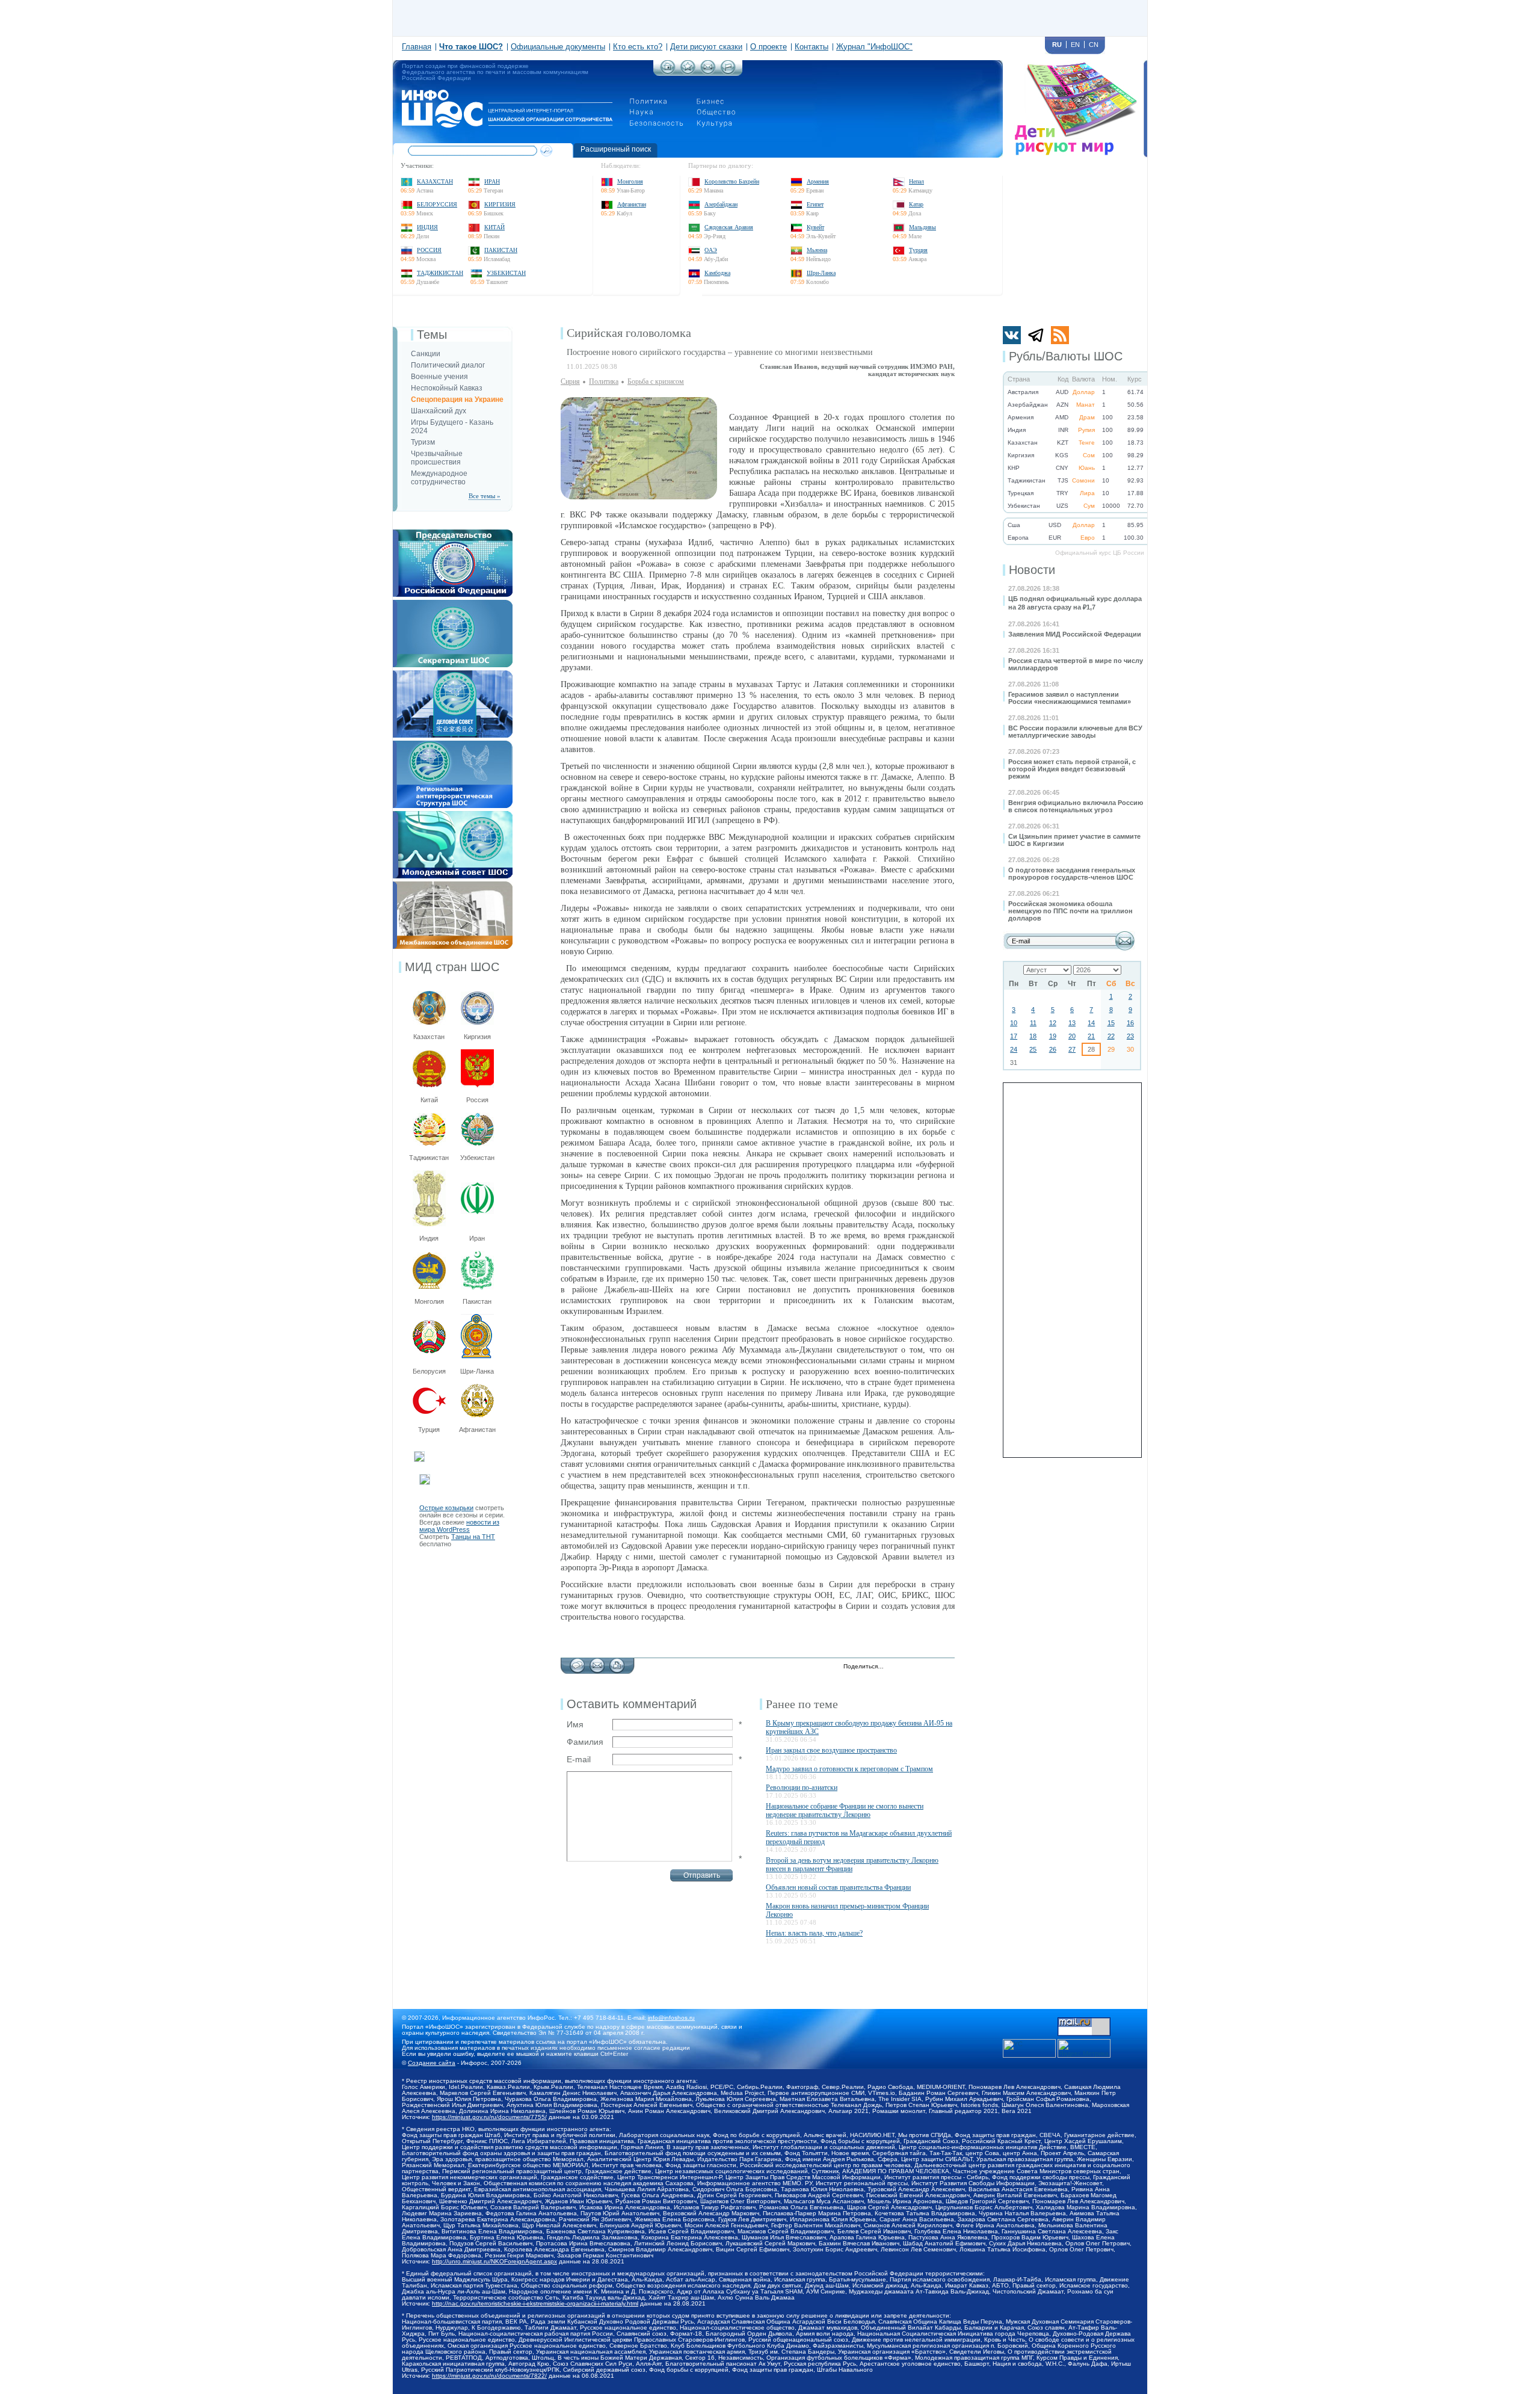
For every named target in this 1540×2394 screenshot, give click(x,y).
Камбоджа (717, 273)
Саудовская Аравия (729, 227)
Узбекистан (506, 273)
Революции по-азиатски (802, 1788)
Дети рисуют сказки (706, 47)
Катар (916, 204)
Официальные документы (558, 47)
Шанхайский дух (439, 411)
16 (1130, 1023)
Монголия (630, 181)
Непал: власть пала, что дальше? (814, 1933)
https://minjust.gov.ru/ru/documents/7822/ (489, 2376)
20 (1072, 1036)
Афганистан (632, 204)
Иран (492, 181)
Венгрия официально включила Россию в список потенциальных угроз (1076, 806)
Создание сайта (432, 2063)
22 (1111, 1036)
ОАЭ (711, 250)
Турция (918, 250)
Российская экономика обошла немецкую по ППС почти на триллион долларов (1070, 911)
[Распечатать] (617, 1662)
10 (1014, 1023)
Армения (818, 181)
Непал (916, 181)
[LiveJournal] (909, 1667)
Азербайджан (721, 204)
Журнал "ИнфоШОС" (874, 47)
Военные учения (439, 377)
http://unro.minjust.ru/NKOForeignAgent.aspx (494, 2261)
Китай (494, 227)
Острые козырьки (446, 1508)
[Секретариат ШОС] (453, 603)
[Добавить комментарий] (577, 1662)
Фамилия (585, 1742)
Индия (427, 227)
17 (1014, 1036)
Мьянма (817, 250)
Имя (575, 1724)
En (1075, 45)
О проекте (768, 47)
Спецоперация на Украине (457, 400)
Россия (429, 250)
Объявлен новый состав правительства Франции (838, 1887)
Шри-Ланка (821, 273)
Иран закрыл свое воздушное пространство (831, 1750)
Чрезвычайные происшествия (437, 458)
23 (1130, 1036)
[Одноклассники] (934, 1667)
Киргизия (500, 204)
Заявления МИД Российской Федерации (1075, 634)
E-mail (579, 1759)
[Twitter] (896, 1667)
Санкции (426, 354)
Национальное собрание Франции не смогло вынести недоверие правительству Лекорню (845, 1810)
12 (1053, 1023)
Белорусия (429, 1371)
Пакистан (501, 250)
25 (1033, 1049)
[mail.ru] (1084, 2021)
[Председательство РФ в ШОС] (453, 533)
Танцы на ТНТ (473, 1537)
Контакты (812, 47)
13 (1072, 1023)
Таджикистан (440, 273)
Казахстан (435, 181)
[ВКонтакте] (921, 1667)
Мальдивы (922, 227)
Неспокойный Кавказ (447, 388)
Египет (815, 204)
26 (1053, 1049)
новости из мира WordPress (459, 1526)
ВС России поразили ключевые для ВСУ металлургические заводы (1075, 732)
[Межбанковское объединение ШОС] (453, 885)
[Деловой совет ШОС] (453, 674)
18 (1033, 1036)
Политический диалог (448, 365)
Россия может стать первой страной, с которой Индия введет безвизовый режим (1072, 769)
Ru (1057, 45)
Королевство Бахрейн (732, 181)
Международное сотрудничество (439, 478)
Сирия (570, 381)
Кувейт (815, 227)
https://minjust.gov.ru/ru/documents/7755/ (489, 2117)
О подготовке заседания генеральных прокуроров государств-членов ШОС (1072, 874)
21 (1091, 1036)
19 (1053, 1036)
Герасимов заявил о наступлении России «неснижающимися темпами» (1070, 698)
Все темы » (485, 496)
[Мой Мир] (947, 1667)
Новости (1032, 570)
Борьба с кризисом (656, 381)
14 (1091, 1023)
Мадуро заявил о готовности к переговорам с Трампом (849, 1769)
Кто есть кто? (638, 47)
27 (1072, 1049)
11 (1033, 1023)
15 (1111, 1023)
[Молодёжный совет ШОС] (453, 815)
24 (1014, 1049)
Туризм (423, 442)
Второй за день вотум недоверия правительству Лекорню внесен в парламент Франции (852, 1865)
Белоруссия (437, 204)
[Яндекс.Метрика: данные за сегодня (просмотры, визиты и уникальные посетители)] (1084, 2048)
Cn (1094, 45)
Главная (417, 47)
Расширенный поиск (616, 149)
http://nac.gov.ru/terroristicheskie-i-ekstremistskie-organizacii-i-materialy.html (535, 2303)
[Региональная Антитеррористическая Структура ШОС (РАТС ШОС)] (453, 744)
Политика (604, 381)
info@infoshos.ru (671, 2018)
